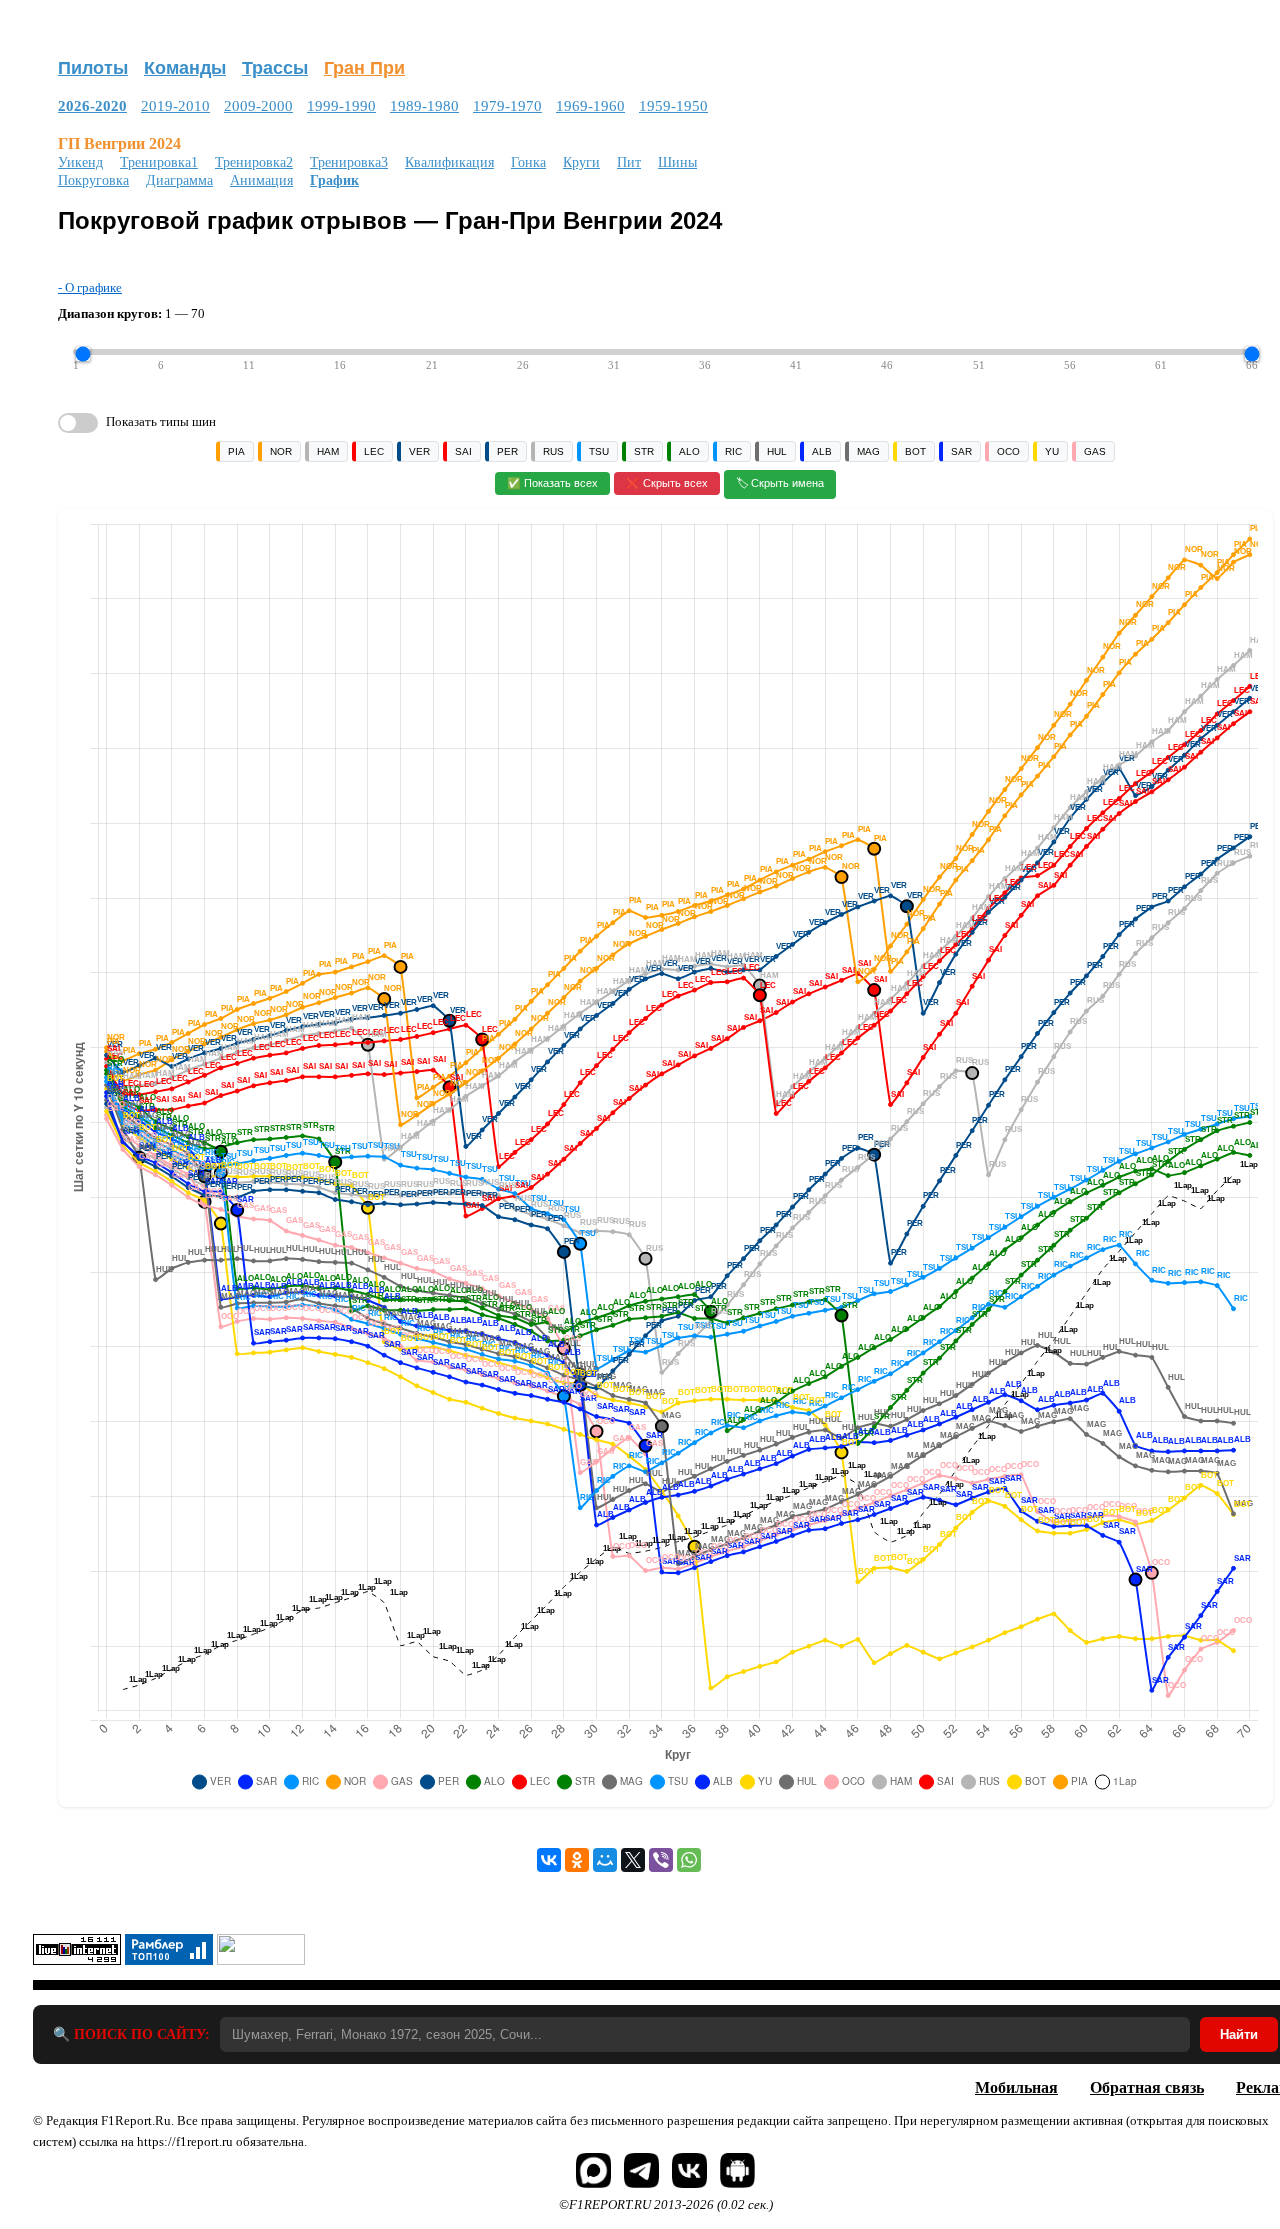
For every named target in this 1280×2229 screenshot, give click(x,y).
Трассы (275, 68)
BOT (915, 451)
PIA (236, 451)
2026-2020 (92, 106)
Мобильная (1016, 2087)
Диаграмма (179, 180)
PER (507, 451)
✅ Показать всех (552, 483)
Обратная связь (1147, 2087)
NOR (281, 451)
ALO (689, 451)
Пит (629, 162)
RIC (733, 451)
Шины (677, 162)
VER (419, 451)
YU (1052, 451)
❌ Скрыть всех (667, 483)
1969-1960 (590, 106)
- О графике (90, 287)
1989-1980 (424, 106)
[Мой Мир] (605, 1860)
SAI (463, 451)
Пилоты (93, 68)
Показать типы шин (161, 421)
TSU (599, 451)
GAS (1095, 451)
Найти (1239, 2034)
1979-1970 (507, 106)
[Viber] (661, 1860)
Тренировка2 (254, 162)
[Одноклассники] (577, 1860)
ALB (822, 451)
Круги (581, 162)
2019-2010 (175, 106)
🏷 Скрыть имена (780, 483)
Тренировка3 (349, 162)
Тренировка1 (159, 162)
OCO (1008, 451)
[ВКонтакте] (549, 1860)
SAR (961, 451)
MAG (868, 451)
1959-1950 (673, 106)
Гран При (364, 68)
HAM (328, 451)
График (334, 180)
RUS (553, 451)
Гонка (528, 162)
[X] (633, 1860)
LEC (374, 451)
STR (644, 451)
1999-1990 (341, 106)
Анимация (261, 180)
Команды (185, 68)
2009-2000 (258, 106)
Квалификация (449, 162)
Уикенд (80, 162)
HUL (777, 451)
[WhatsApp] (689, 1860)
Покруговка (93, 180)
